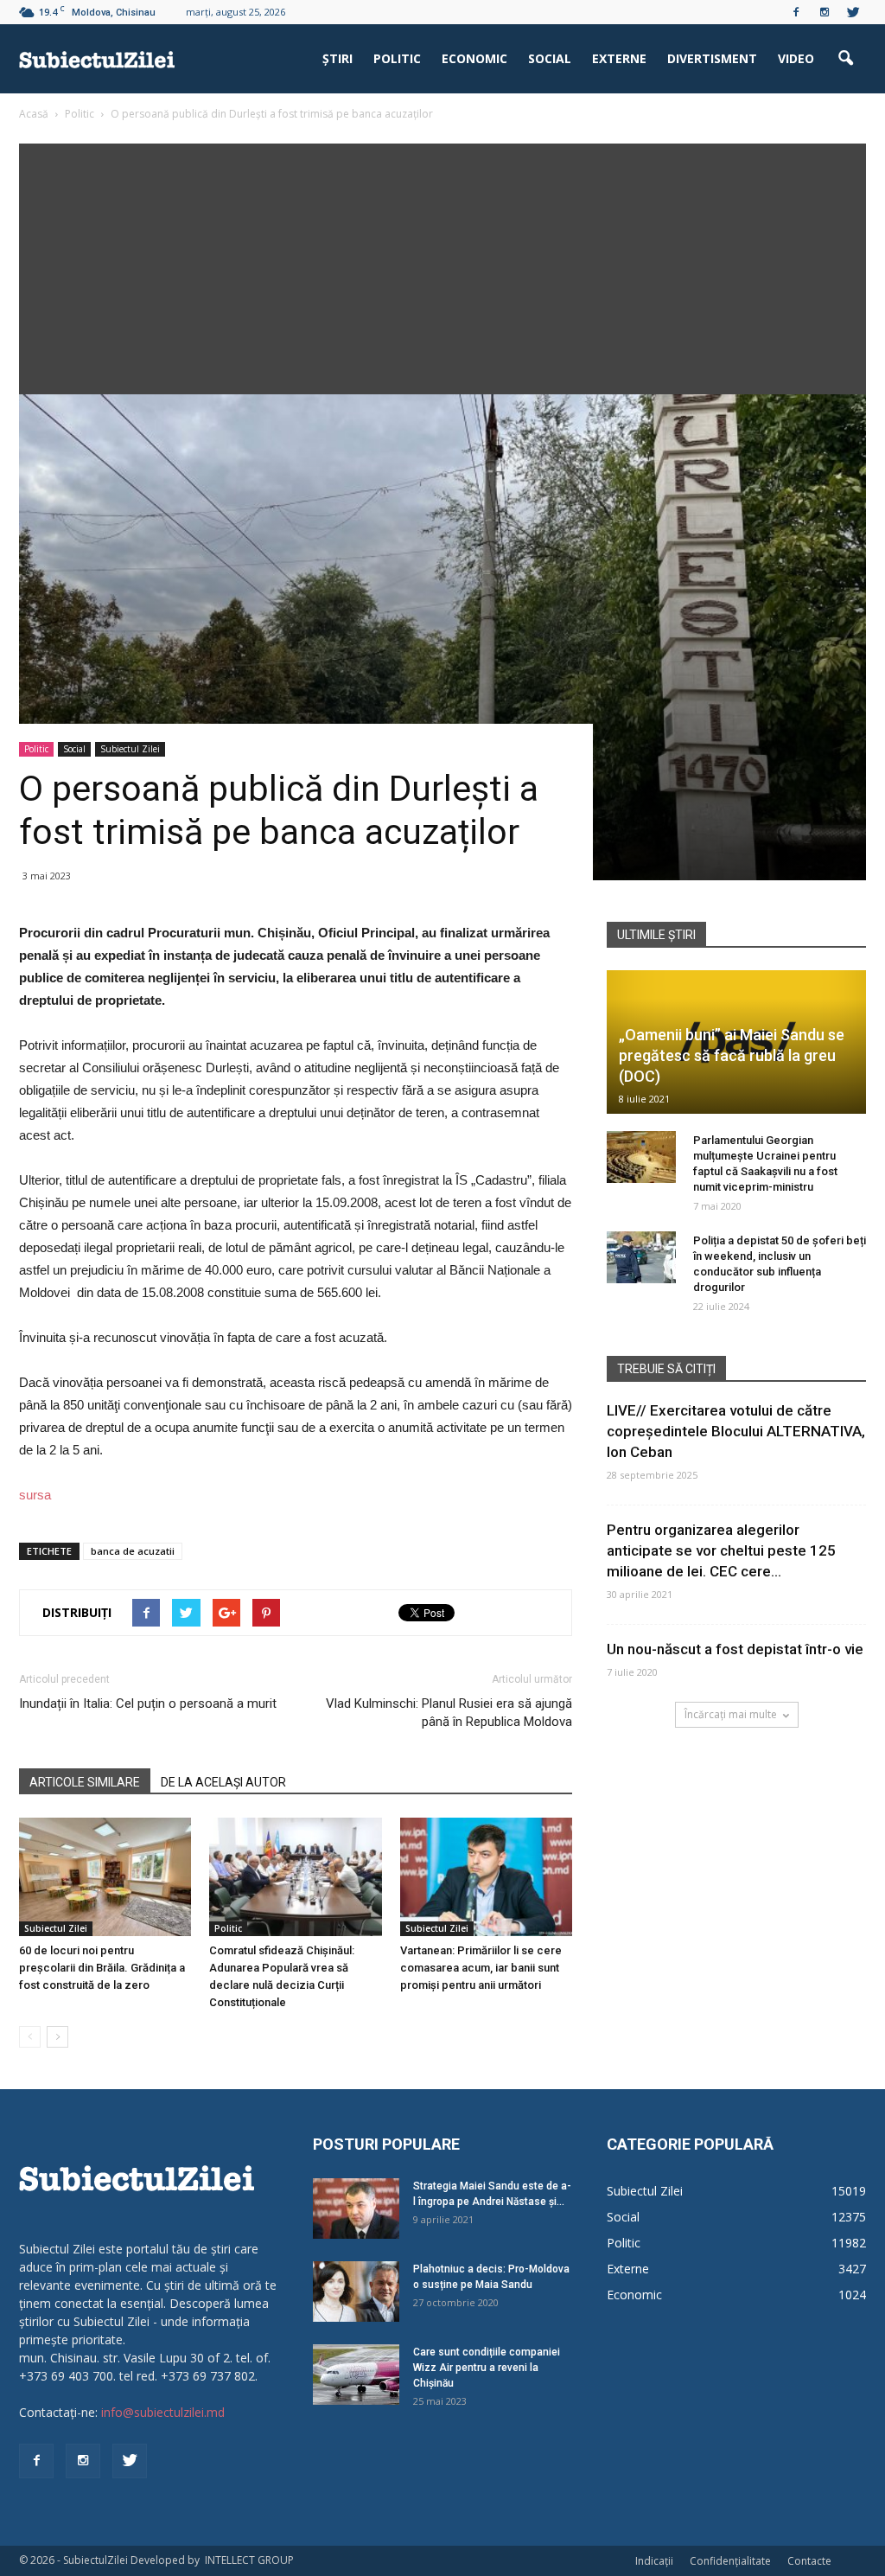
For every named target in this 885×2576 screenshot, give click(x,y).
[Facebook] (796, 12)
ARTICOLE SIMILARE (85, 1782)
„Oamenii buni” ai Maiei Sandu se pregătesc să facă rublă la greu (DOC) (732, 1055)
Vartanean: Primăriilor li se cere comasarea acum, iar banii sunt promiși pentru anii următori (481, 1968)
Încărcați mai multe (731, 1714)
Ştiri (337, 58)
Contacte (809, 2561)
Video (796, 58)
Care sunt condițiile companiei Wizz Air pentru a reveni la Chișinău (487, 2368)
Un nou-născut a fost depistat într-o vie (735, 1649)
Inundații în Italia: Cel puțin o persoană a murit (148, 1703)
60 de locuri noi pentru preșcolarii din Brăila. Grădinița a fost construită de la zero (102, 1968)
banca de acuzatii (133, 1551)
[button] (845, 59)
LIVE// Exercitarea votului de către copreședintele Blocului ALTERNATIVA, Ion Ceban (736, 1431)
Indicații (654, 2561)
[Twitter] (853, 12)
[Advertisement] (442, 265)
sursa (35, 1495)
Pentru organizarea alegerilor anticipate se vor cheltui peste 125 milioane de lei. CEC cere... (721, 1550)
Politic (397, 58)
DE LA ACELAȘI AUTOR (223, 1782)
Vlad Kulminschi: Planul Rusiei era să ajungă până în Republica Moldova (449, 1713)
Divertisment (712, 58)
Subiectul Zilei (130, 749)
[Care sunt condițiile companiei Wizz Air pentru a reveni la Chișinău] (356, 2375)
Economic (474, 58)
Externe (619, 58)
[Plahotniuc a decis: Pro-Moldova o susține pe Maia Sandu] (356, 2292)
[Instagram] (825, 12)
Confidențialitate (730, 2561)
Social (550, 58)
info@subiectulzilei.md (163, 2412)
